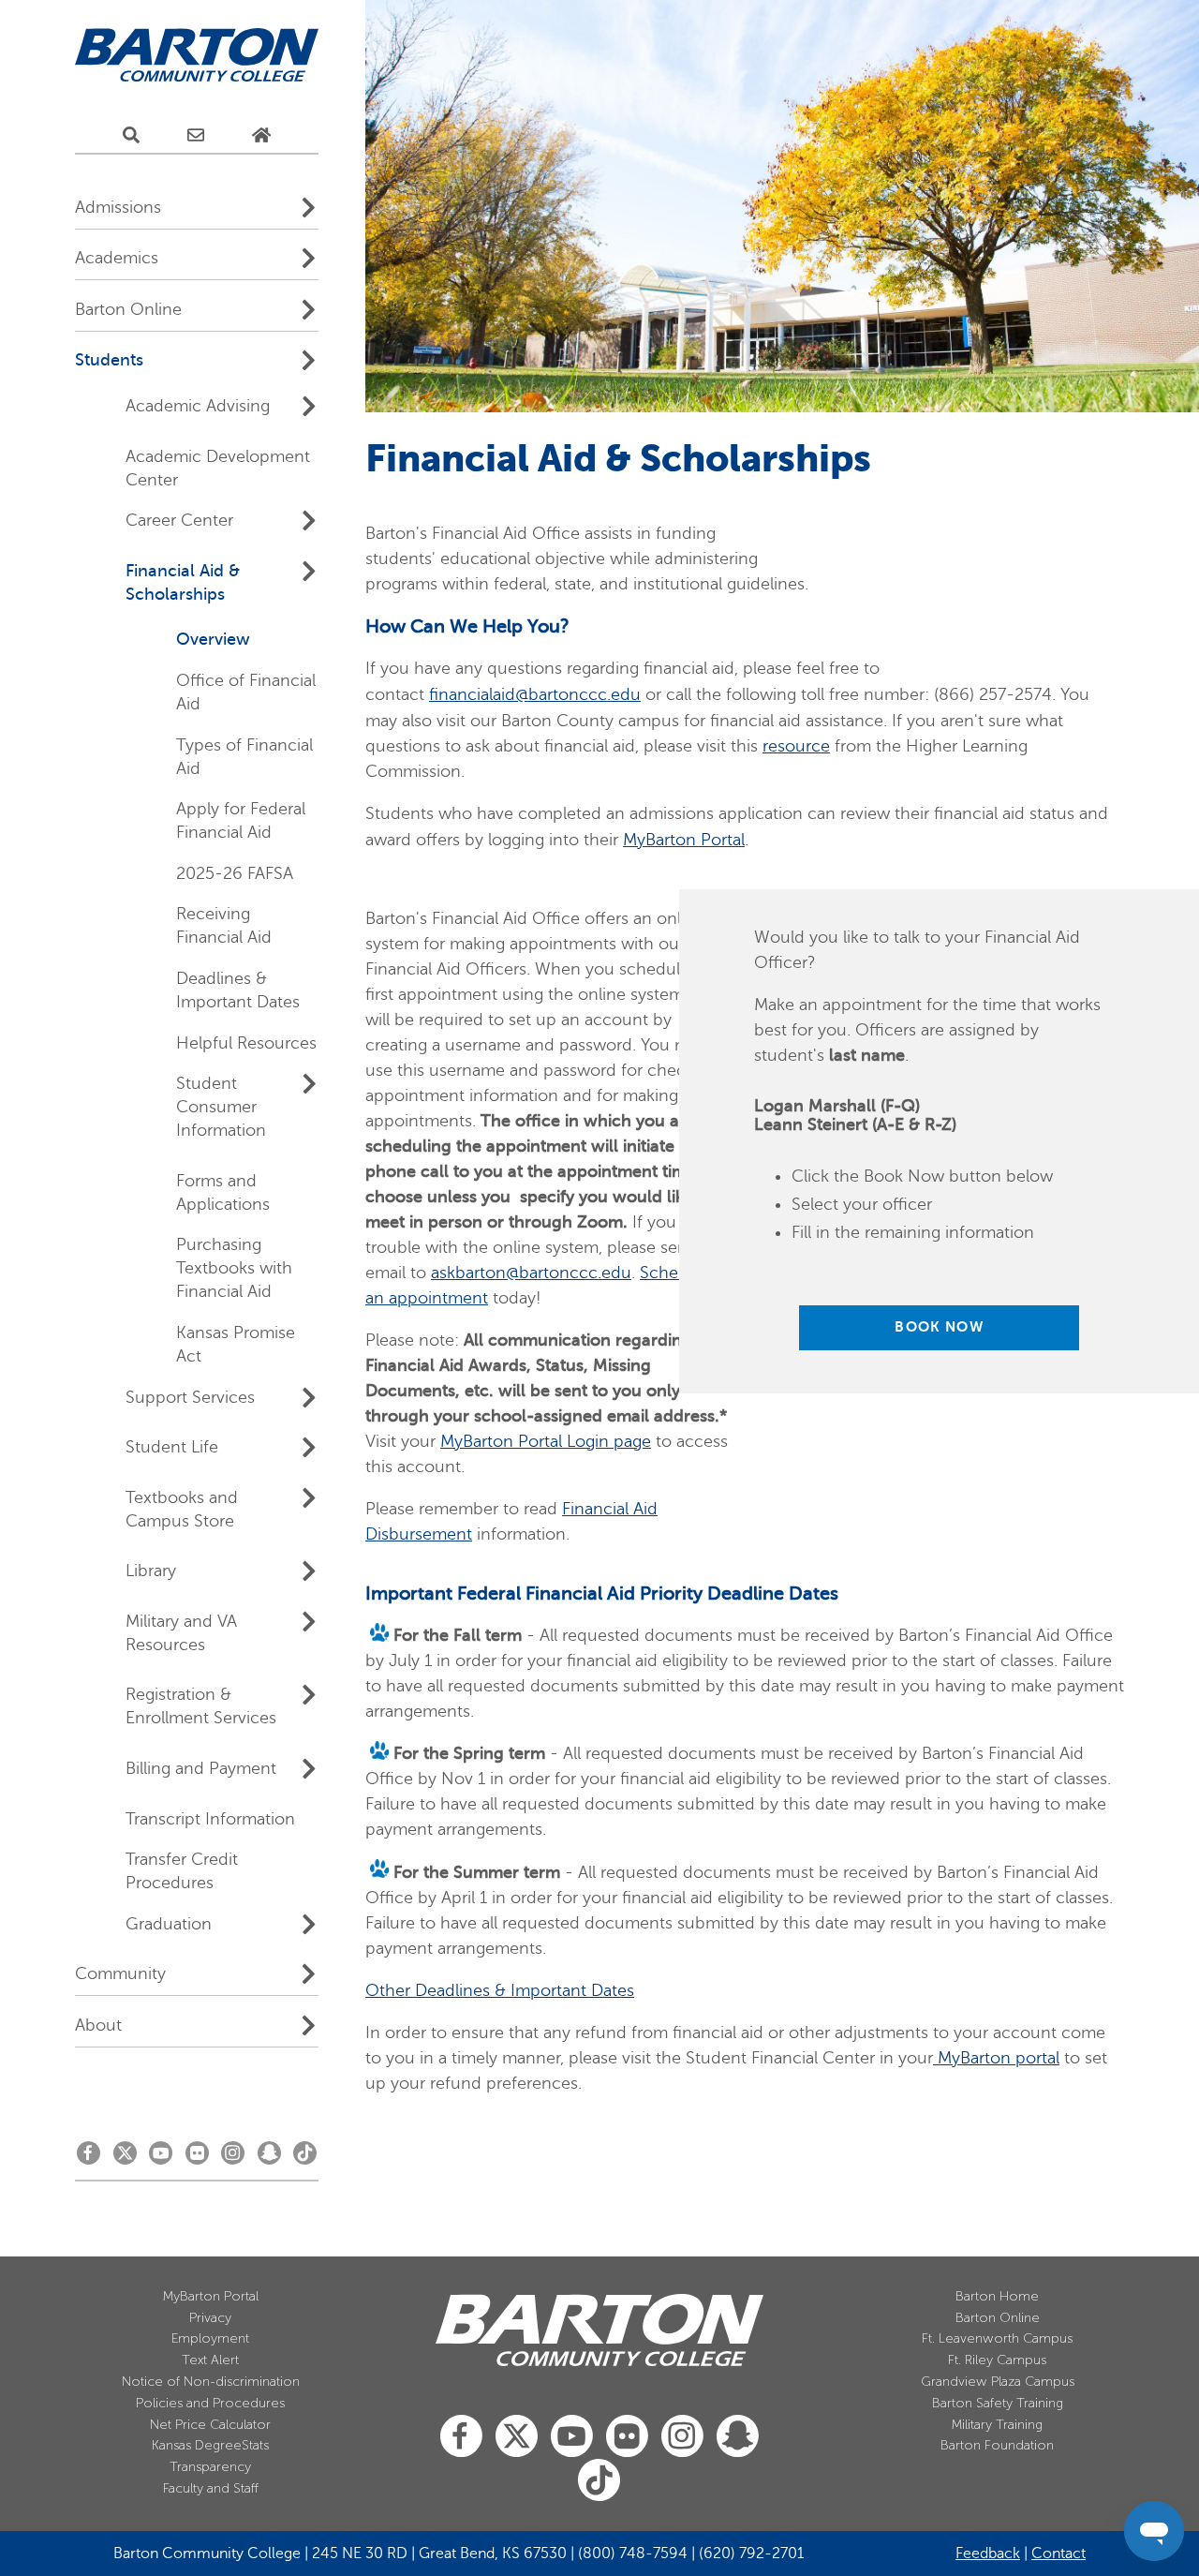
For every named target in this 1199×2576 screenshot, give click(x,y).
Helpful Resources (246, 1043)
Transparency (210, 2467)
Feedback (988, 2554)
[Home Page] (261, 136)
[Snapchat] (269, 2159)
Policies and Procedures (210, 2403)
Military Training (997, 2425)
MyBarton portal (996, 2058)
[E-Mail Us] (196, 136)
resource (796, 746)
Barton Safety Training (998, 2403)
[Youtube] (161, 2159)
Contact (1058, 2554)
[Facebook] (89, 2159)
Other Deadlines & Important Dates (500, 1990)
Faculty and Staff (211, 2488)
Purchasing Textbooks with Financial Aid (234, 1268)
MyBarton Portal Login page (546, 1441)
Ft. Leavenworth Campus (997, 2338)
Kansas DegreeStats (210, 2445)
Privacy (210, 2318)
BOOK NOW (939, 1327)
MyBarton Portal (684, 840)
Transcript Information (210, 1819)
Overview (213, 639)
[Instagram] (233, 2159)
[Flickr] (197, 2159)
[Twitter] (125, 2159)
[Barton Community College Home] (197, 56)
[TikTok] (305, 2159)
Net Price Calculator (210, 2425)
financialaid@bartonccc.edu (535, 694)
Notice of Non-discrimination (211, 2382)
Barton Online (998, 2318)
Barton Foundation (997, 2445)
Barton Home (997, 2296)
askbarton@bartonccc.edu (531, 1273)
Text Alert (210, 2360)
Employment (210, 2338)
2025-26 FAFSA (235, 873)
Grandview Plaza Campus (998, 2382)
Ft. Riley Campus (997, 2360)
